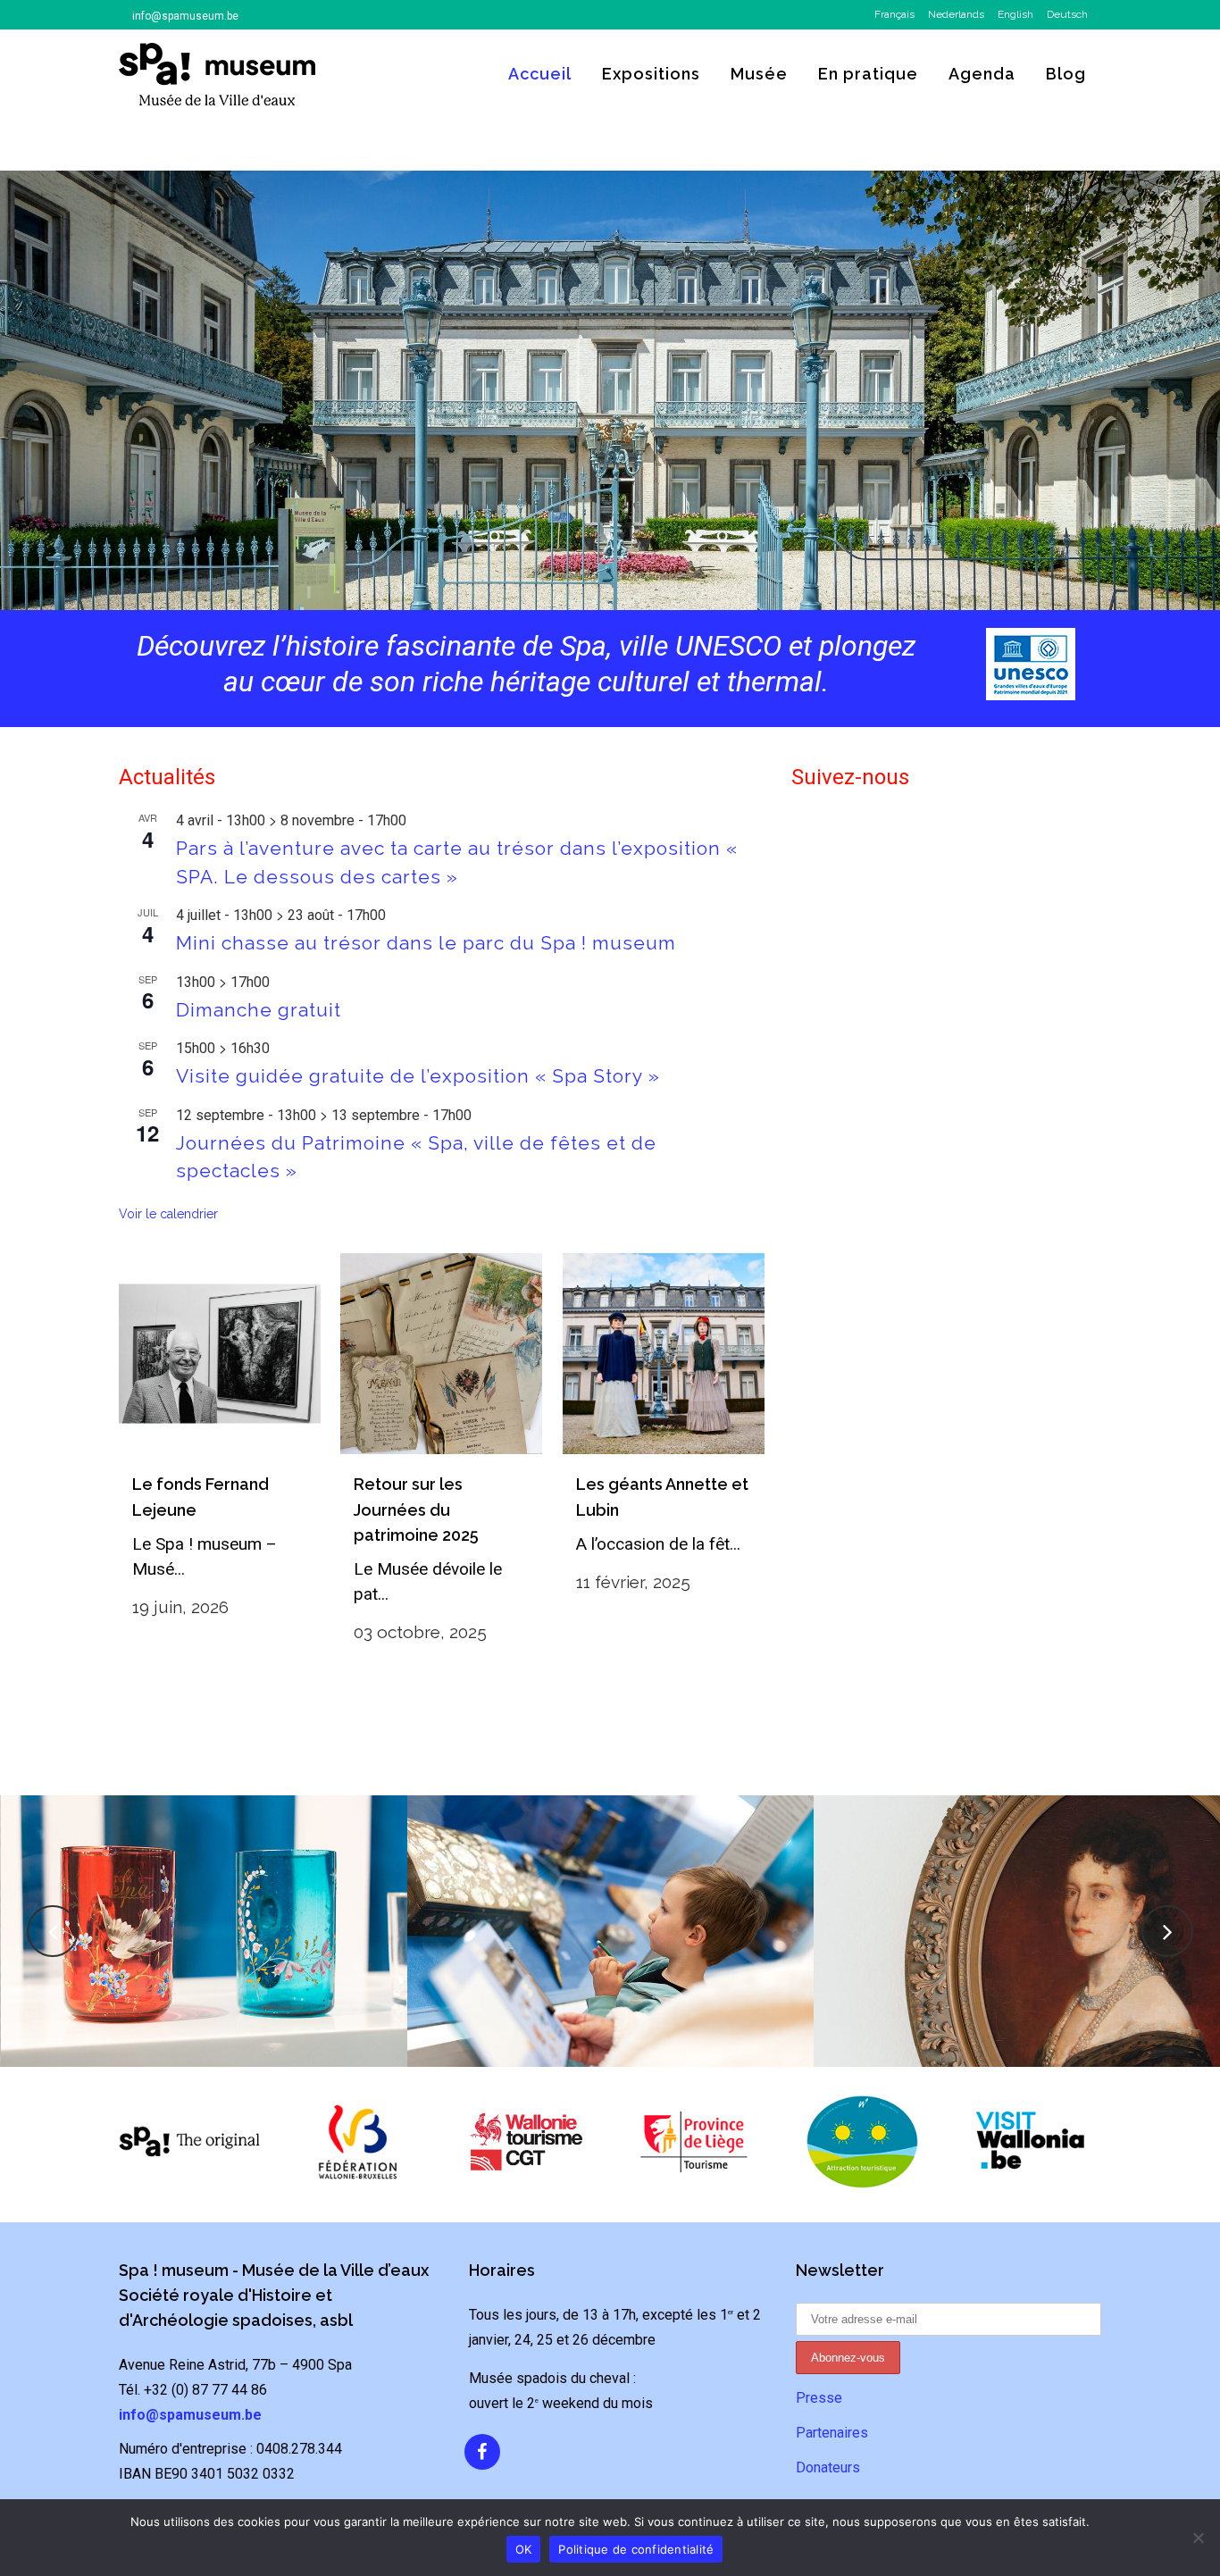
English (1015, 14)
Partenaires (832, 2433)
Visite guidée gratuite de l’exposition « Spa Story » (418, 1076)
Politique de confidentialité (636, 2549)
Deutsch (1067, 14)
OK (524, 2549)
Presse (819, 2398)
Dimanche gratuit (259, 1010)
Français (894, 14)
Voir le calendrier (168, 1214)
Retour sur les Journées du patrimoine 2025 (416, 1510)
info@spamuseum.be (185, 16)
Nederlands (956, 14)
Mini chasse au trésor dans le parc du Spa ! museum (426, 943)
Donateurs (828, 2467)
